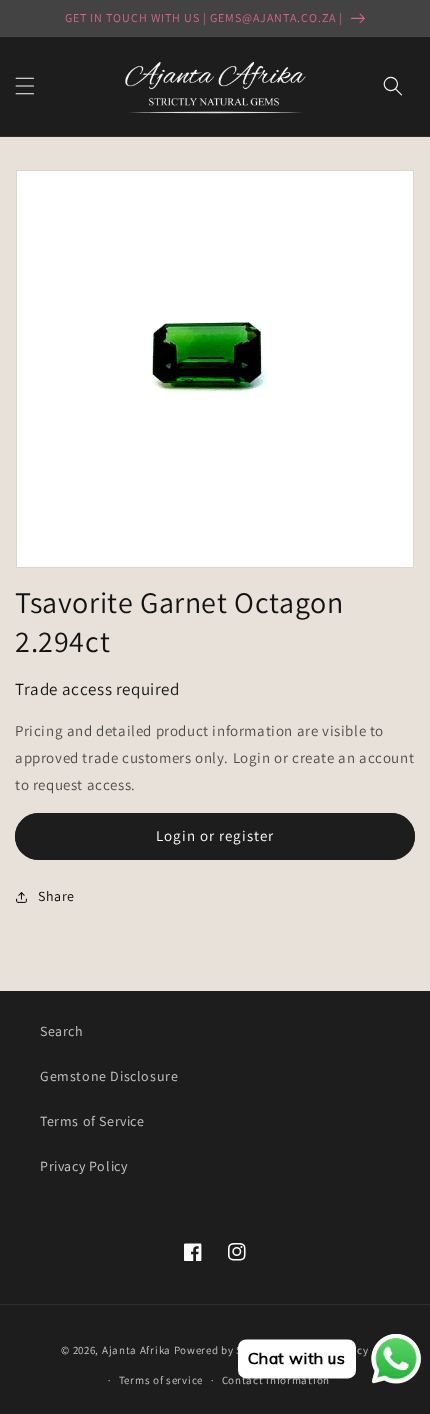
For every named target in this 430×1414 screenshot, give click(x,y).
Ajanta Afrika (136, 1349)
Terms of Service (92, 1121)
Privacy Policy (83, 1166)
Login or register (215, 835)
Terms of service (161, 1380)
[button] (25, 86)
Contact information (276, 1380)
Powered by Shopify (225, 1349)
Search (62, 1031)
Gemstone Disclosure (109, 1076)
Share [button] (56, 896)
